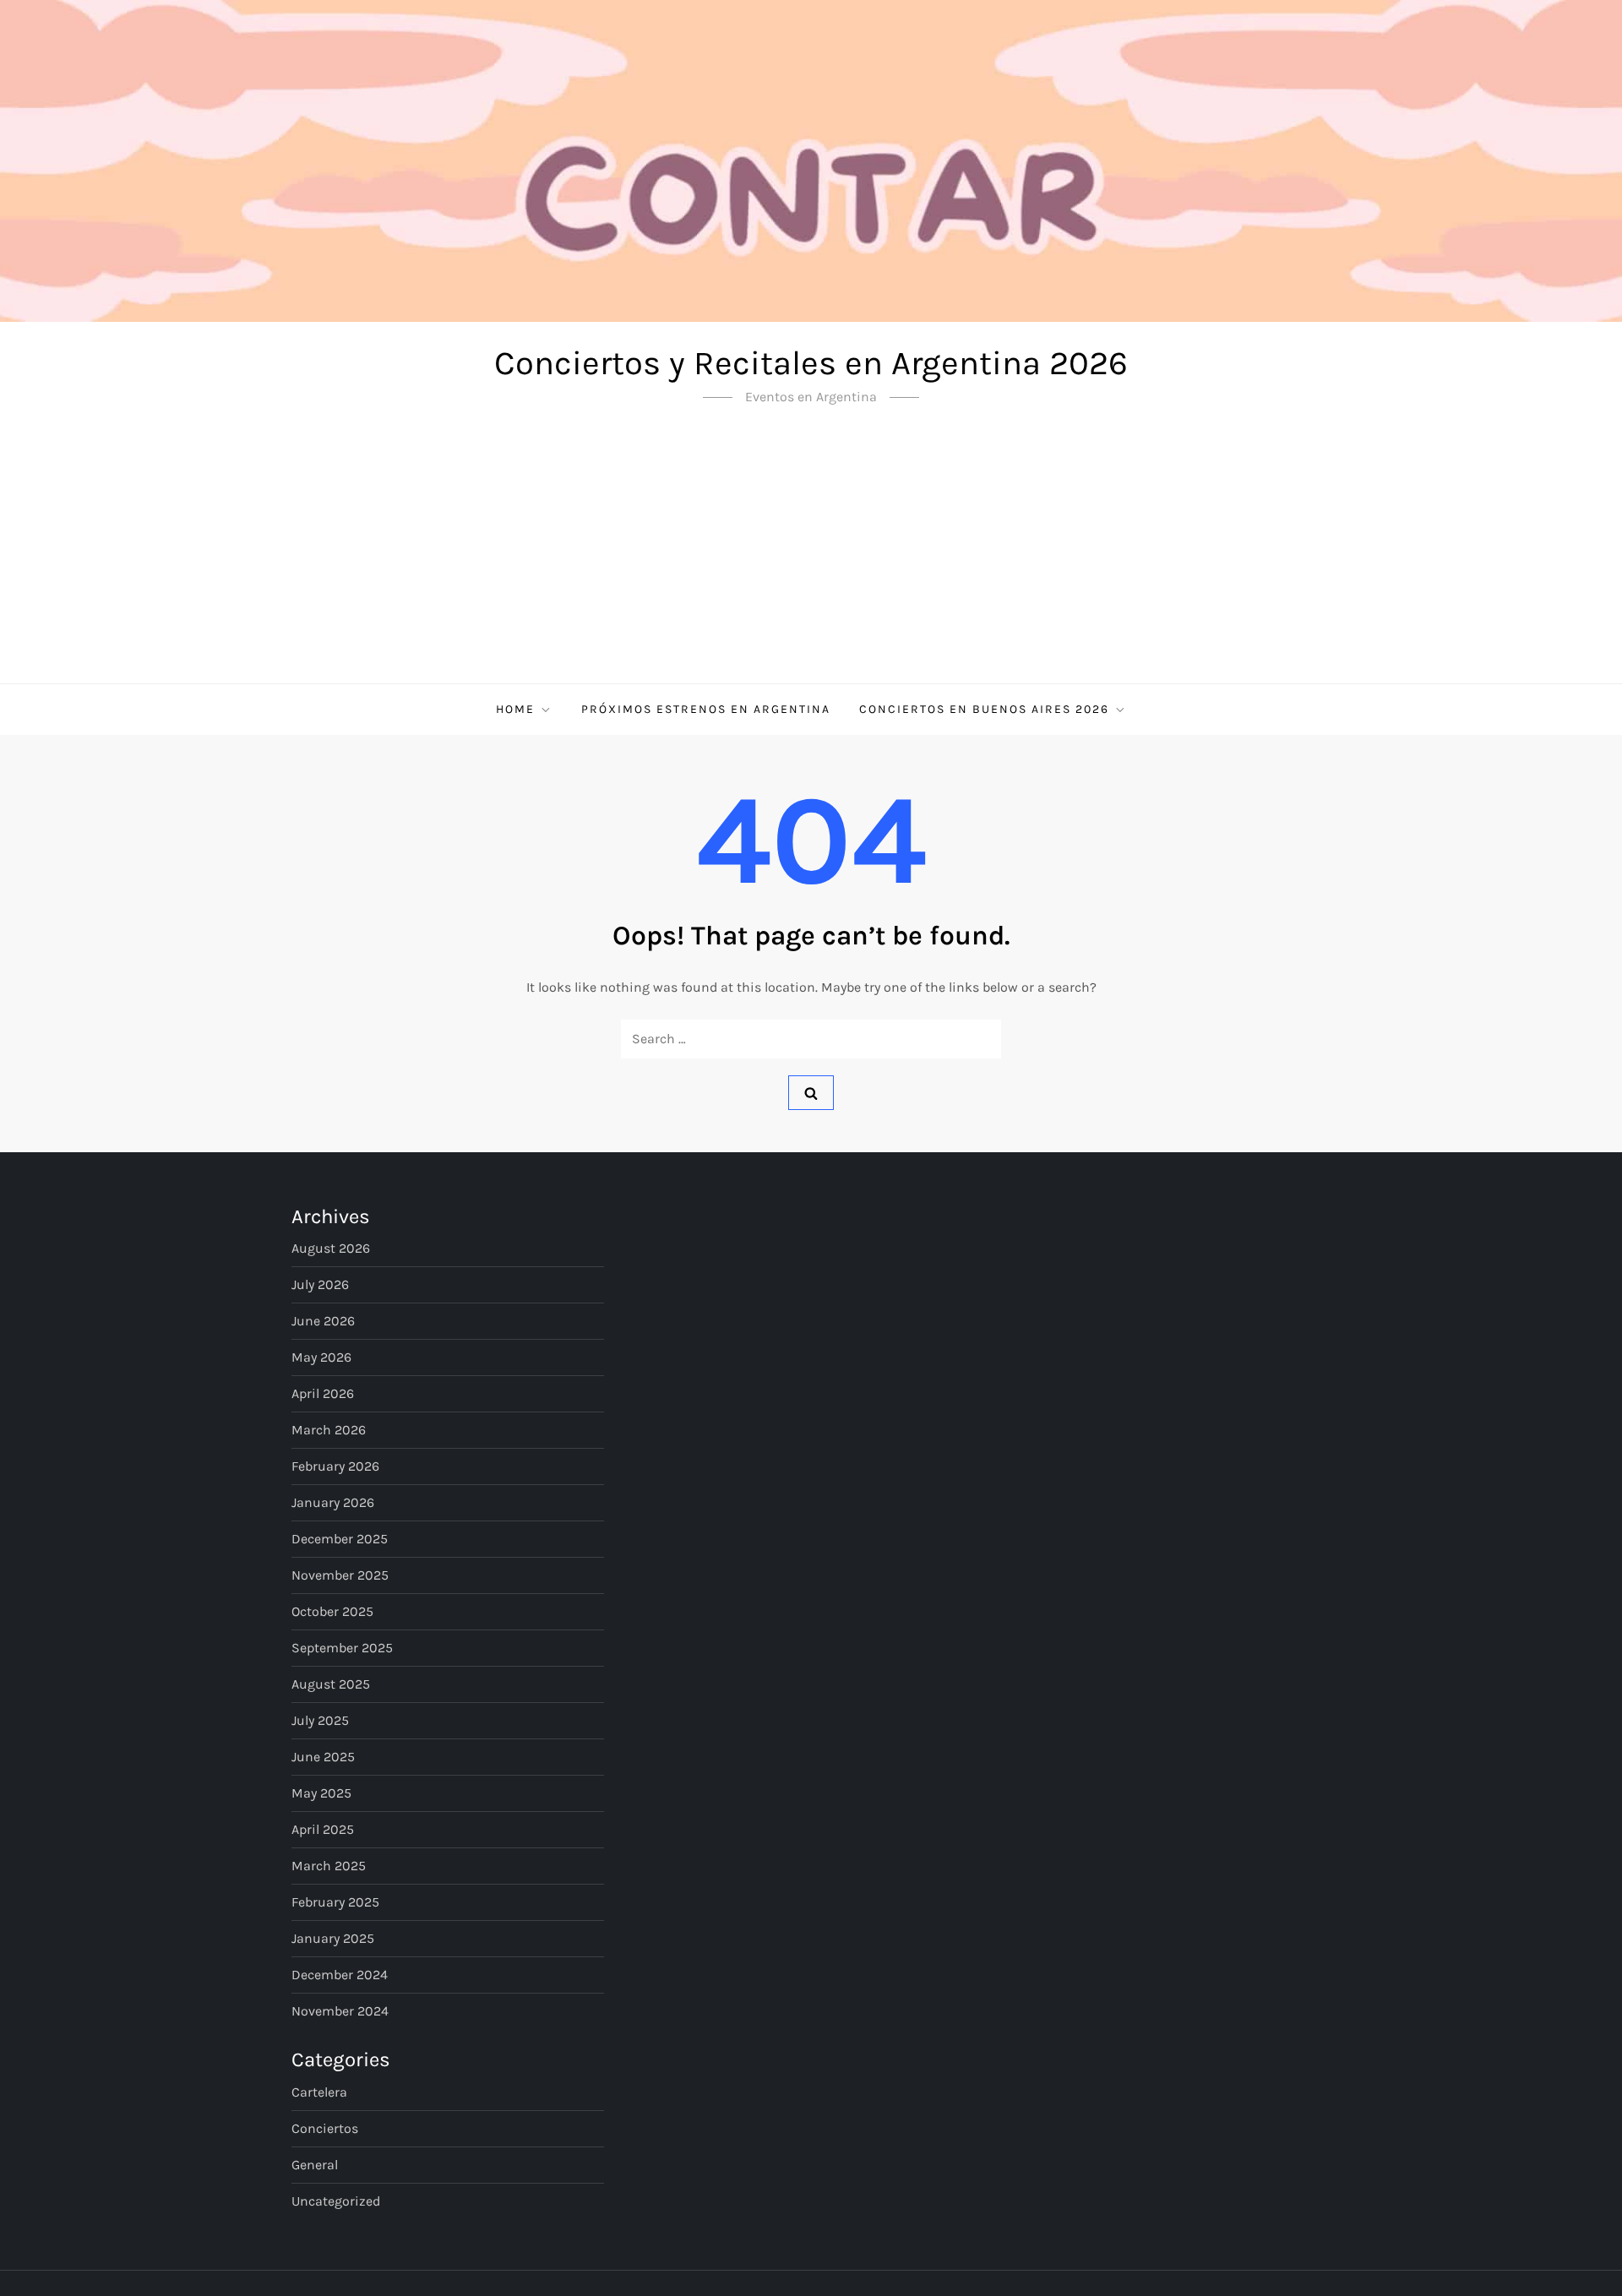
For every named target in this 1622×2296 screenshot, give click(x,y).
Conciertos (325, 2128)
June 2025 (323, 1757)
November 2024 (340, 2011)
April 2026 (323, 1393)
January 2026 (333, 1502)
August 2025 (331, 1684)
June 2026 (323, 1321)
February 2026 (335, 1466)
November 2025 (340, 1575)
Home (515, 709)
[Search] (811, 1092)
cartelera (319, 2092)
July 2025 (320, 1720)
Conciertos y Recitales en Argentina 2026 (811, 363)
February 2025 (335, 1902)
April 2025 (323, 1829)
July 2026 (320, 1284)
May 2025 (321, 1793)
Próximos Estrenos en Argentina (706, 709)
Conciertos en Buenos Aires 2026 (984, 709)
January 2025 (333, 1938)
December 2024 (340, 1975)
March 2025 (329, 1866)
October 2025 (332, 1611)
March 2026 (329, 1430)
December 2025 (340, 1539)
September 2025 (342, 1648)
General (315, 2165)
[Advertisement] (811, 557)
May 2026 (321, 1357)
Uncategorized (336, 2201)
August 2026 (331, 1248)
